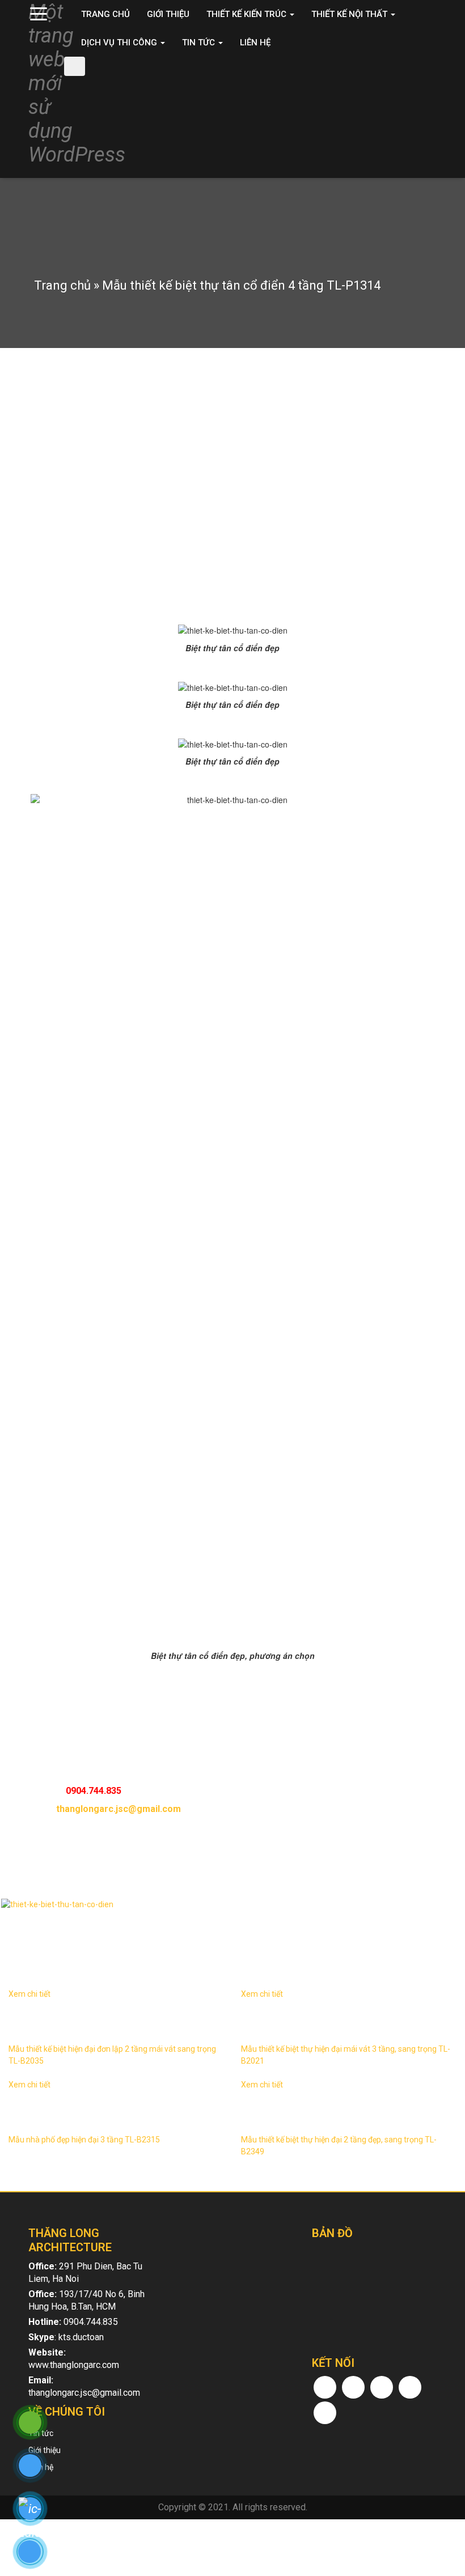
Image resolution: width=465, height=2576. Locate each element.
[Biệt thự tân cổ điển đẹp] (232, 1904)
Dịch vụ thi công (120, 43)
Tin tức (200, 43)
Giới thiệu (168, 14)
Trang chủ (105, 14)
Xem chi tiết (29, 1994)
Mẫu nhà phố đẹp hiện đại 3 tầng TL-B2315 (84, 2140)
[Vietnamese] (430, 82)
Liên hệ (255, 43)
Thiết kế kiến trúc (248, 14)
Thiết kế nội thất (350, 14)
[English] (415, 82)
